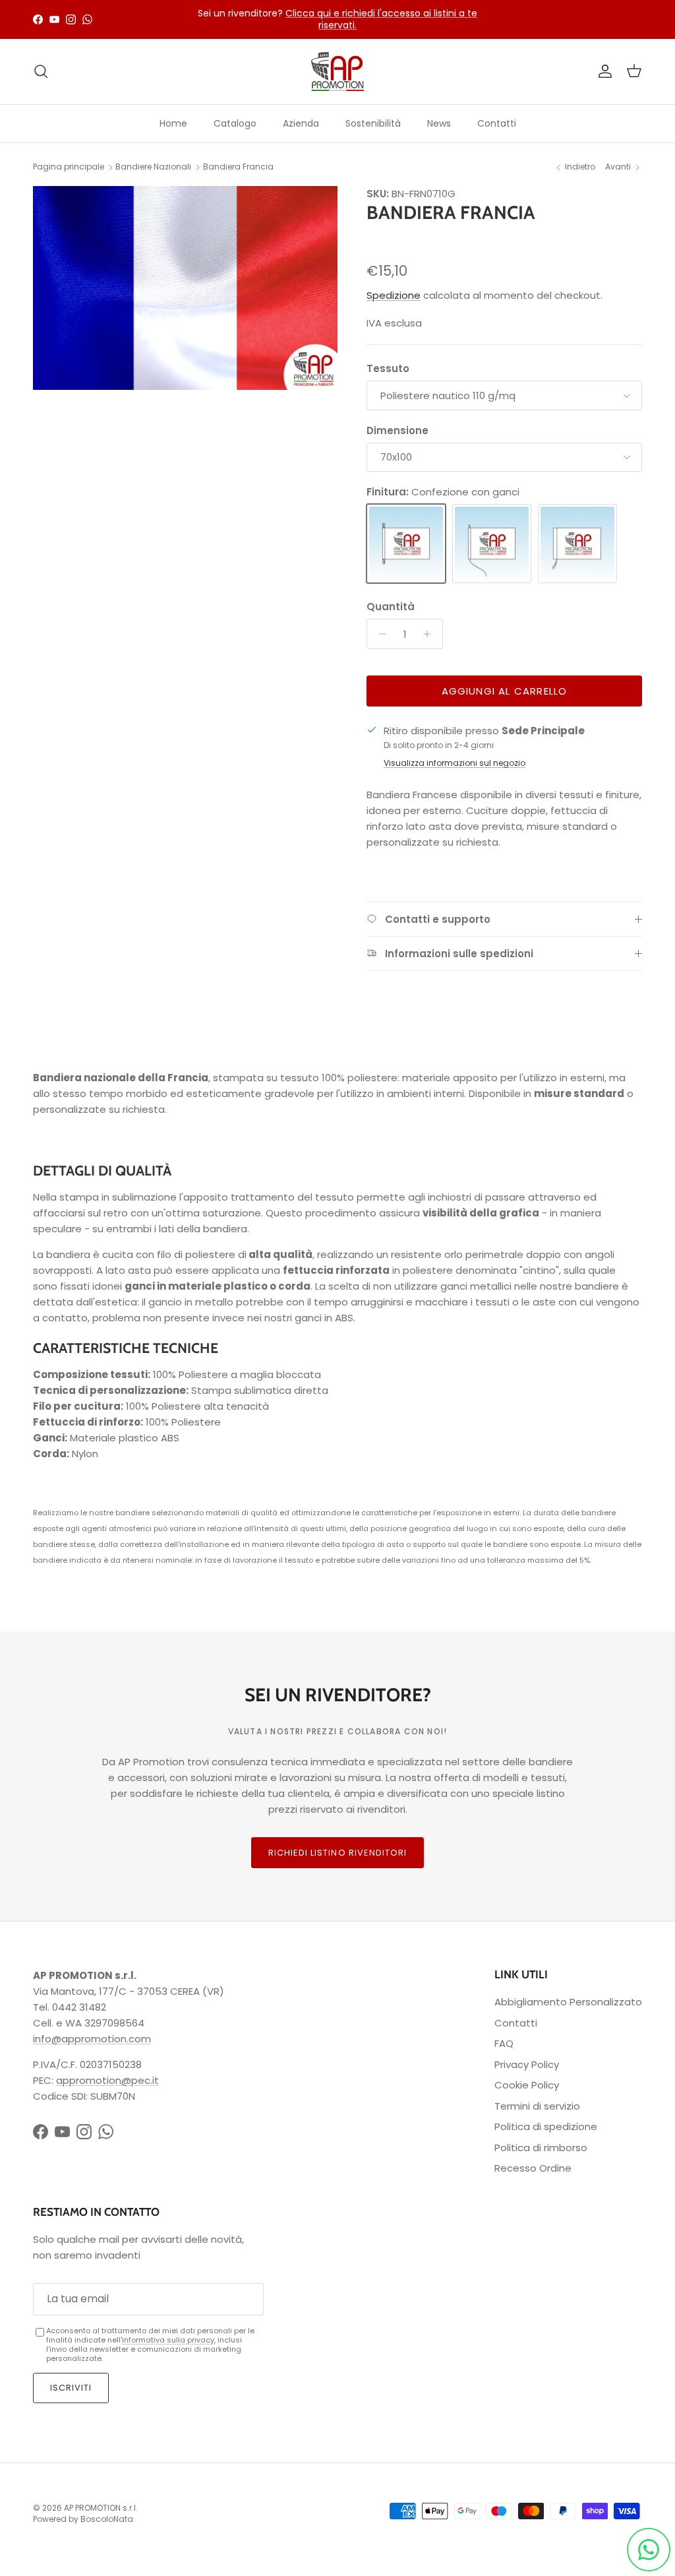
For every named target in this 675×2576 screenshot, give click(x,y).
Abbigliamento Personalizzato (568, 2002)
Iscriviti (71, 2388)
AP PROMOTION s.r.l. (101, 2508)
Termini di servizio (537, 2106)
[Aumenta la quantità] (431, 634)
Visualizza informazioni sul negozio (455, 763)
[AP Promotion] (337, 72)
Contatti (497, 123)
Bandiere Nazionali (153, 167)
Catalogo (235, 123)
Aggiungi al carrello (505, 691)
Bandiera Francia (238, 167)
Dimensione (397, 430)
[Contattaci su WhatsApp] (649, 2550)
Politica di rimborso (541, 2148)
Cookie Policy (527, 2085)
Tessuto (388, 368)
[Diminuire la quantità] (379, 634)
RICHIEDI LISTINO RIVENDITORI (337, 1853)
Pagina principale (69, 167)
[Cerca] (41, 71)
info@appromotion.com (92, 2039)
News (439, 123)
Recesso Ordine (533, 2168)
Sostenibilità (373, 123)
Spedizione (394, 295)
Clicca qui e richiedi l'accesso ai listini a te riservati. (381, 19)
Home (173, 123)
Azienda (301, 123)
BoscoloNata (107, 2519)
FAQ (504, 2043)
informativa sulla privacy (168, 2340)
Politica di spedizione (546, 2126)
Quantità (391, 607)
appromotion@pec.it (107, 2080)
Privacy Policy (527, 2064)
